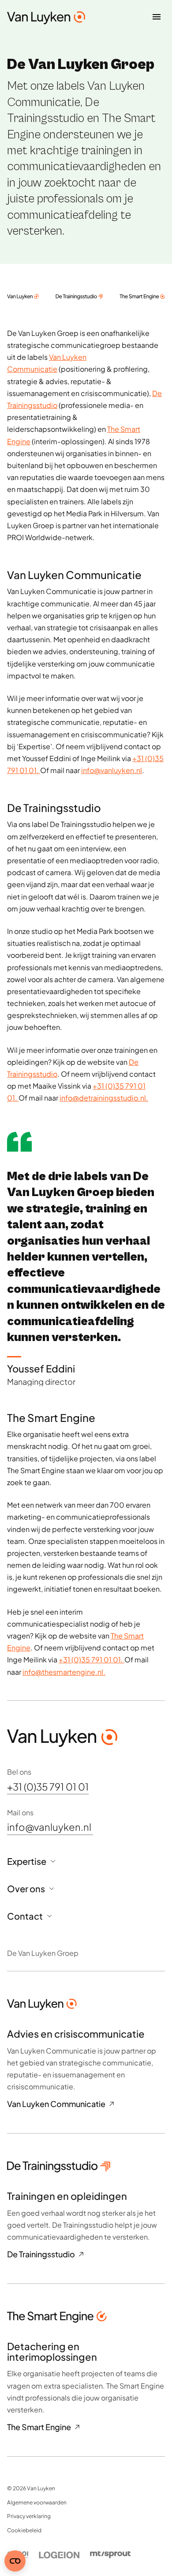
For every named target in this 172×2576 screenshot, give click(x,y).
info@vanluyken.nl (112, 770)
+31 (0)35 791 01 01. (92, 1660)
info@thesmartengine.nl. (64, 1671)
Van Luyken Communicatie (56, 2104)
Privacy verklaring (29, 2516)
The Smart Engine (39, 2427)
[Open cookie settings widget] (15, 2561)
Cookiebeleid (24, 2530)
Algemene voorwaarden (37, 2502)
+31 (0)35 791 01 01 (48, 1787)
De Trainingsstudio (41, 2254)
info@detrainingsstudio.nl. (104, 1098)
